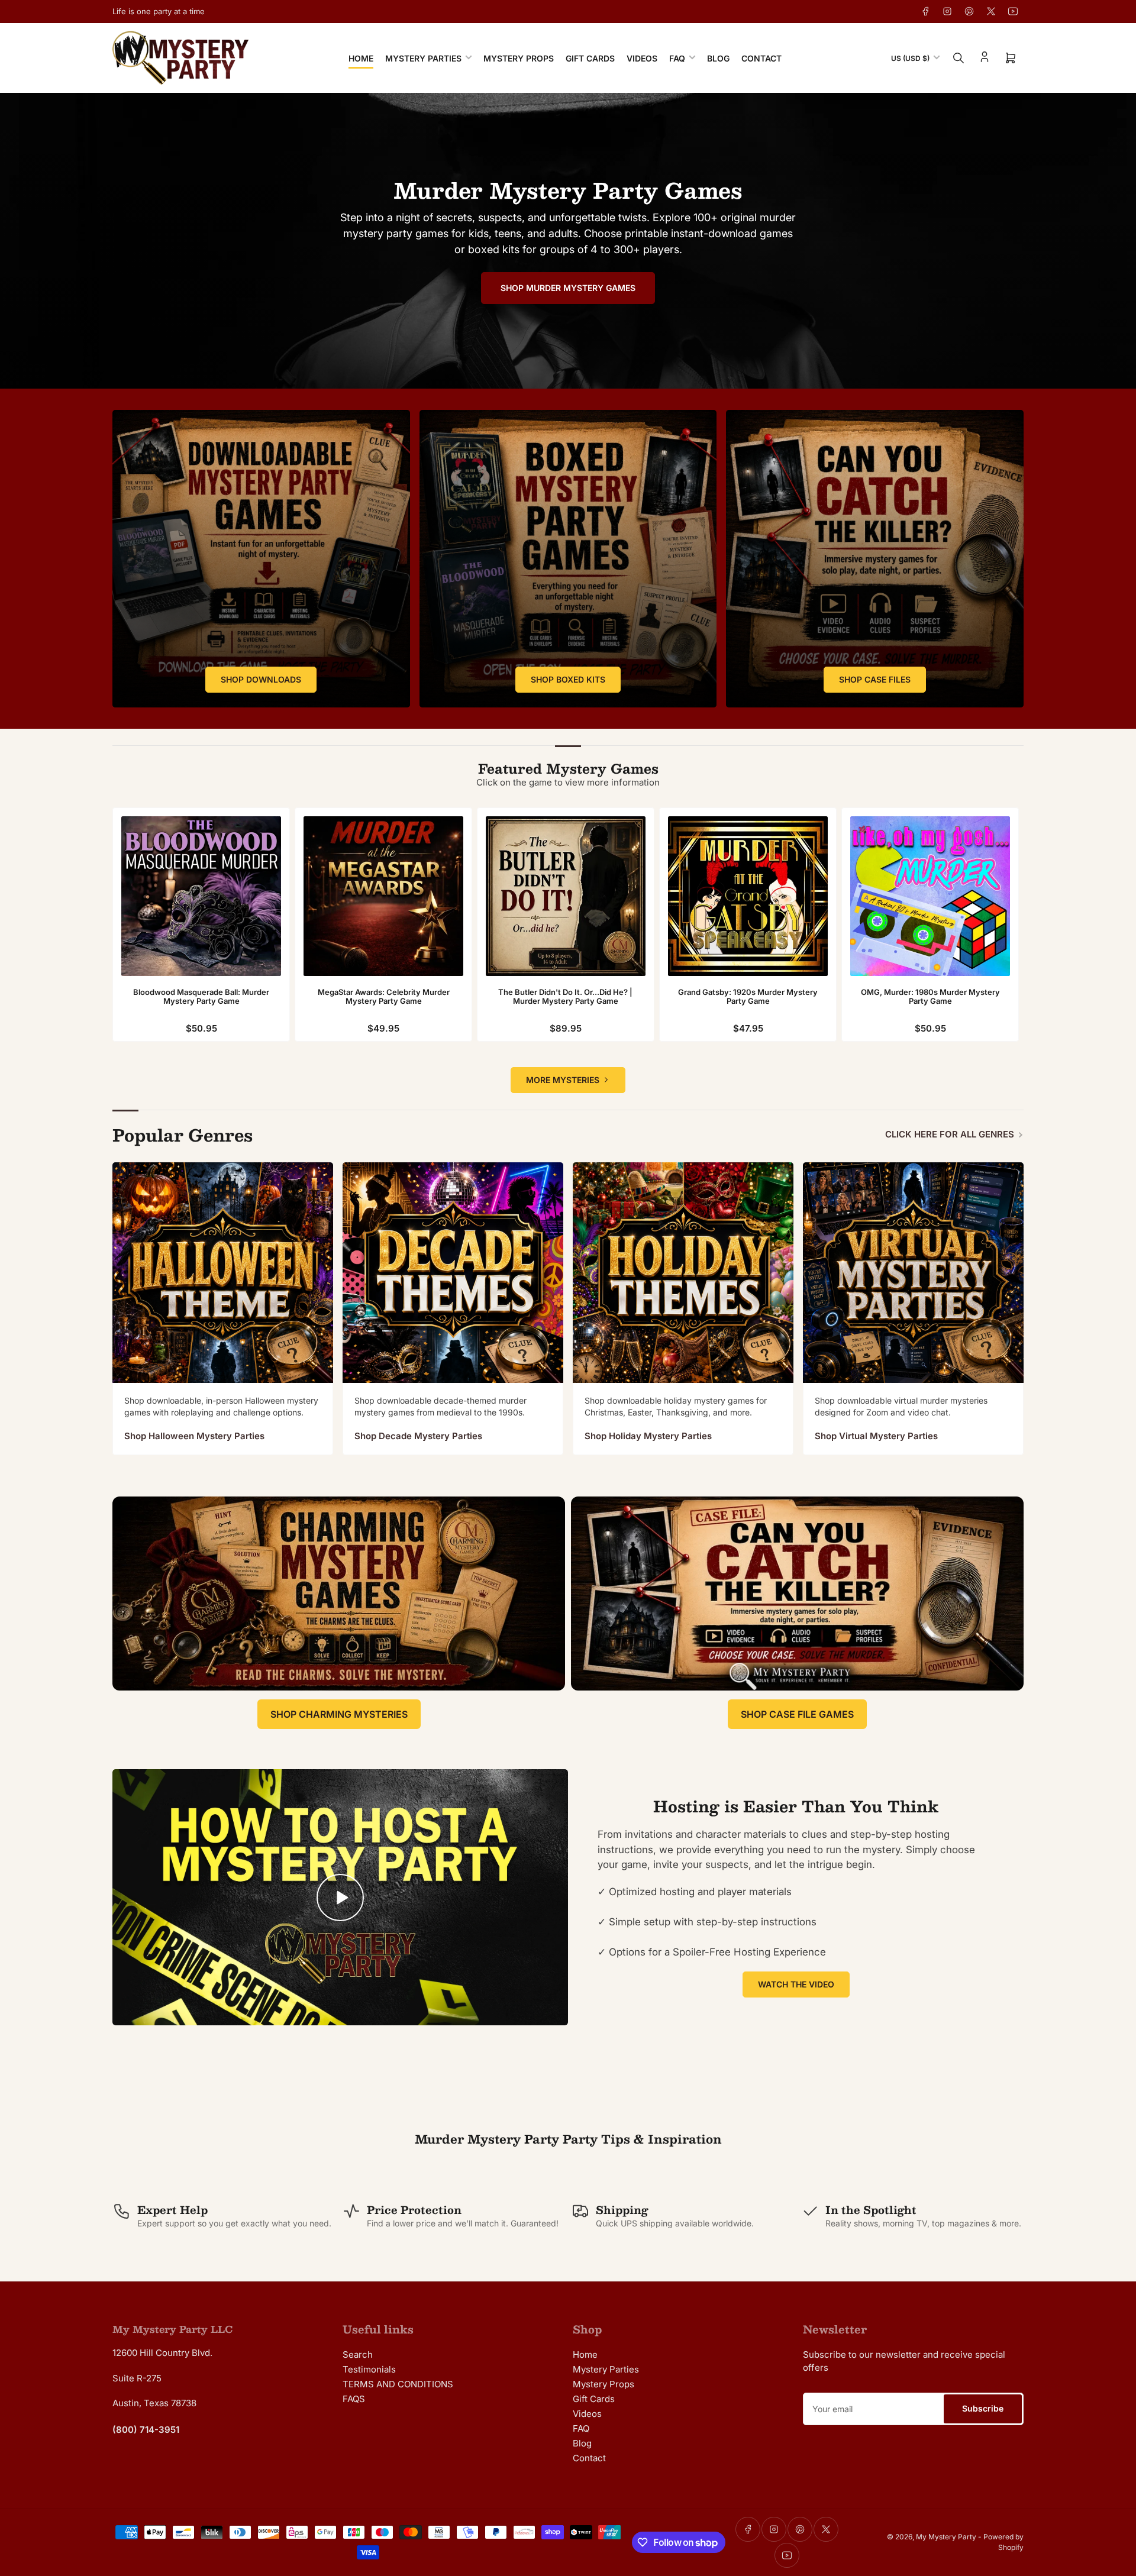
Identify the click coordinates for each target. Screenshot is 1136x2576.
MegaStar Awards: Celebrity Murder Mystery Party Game (384, 997)
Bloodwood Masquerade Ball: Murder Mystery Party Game (201, 997)
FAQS (354, 2399)
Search (358, 2354)
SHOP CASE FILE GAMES (797, 1714)
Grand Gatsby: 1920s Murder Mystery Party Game (748, 997)
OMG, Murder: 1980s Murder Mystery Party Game (930, 997)
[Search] (958, 58)
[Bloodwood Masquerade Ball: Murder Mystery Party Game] (201, 896)
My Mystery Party (946, 2537)
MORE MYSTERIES (563, 1080)
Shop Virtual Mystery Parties (876, 1436)
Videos (642, 58)
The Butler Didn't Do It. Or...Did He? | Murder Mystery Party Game (565, 997)
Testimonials (369, 2369)
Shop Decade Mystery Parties (418, 1436)
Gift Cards (590, 58)
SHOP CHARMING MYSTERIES (339, 1714)
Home (361, 58)
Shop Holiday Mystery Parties (648, 1436)
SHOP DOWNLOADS (261, 679)
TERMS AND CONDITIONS (398, 2384)
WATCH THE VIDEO (796, 1984)
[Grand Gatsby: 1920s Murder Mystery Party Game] (748, 896)
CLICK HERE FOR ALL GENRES (950, 1134)
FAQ (677, 58)
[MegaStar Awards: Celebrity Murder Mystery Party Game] (383, 896)
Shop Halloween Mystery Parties (194, 1436)
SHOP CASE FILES (875, 679)
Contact (761, 58)
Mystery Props (519, 58)
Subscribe (983, 2408)
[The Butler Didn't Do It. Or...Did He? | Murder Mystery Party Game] (566, 896)
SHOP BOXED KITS (568, 679)
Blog (718, 58)
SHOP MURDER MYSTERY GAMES (568, 288)
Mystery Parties (423, 58)
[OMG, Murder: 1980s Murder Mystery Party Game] (930, 896)
